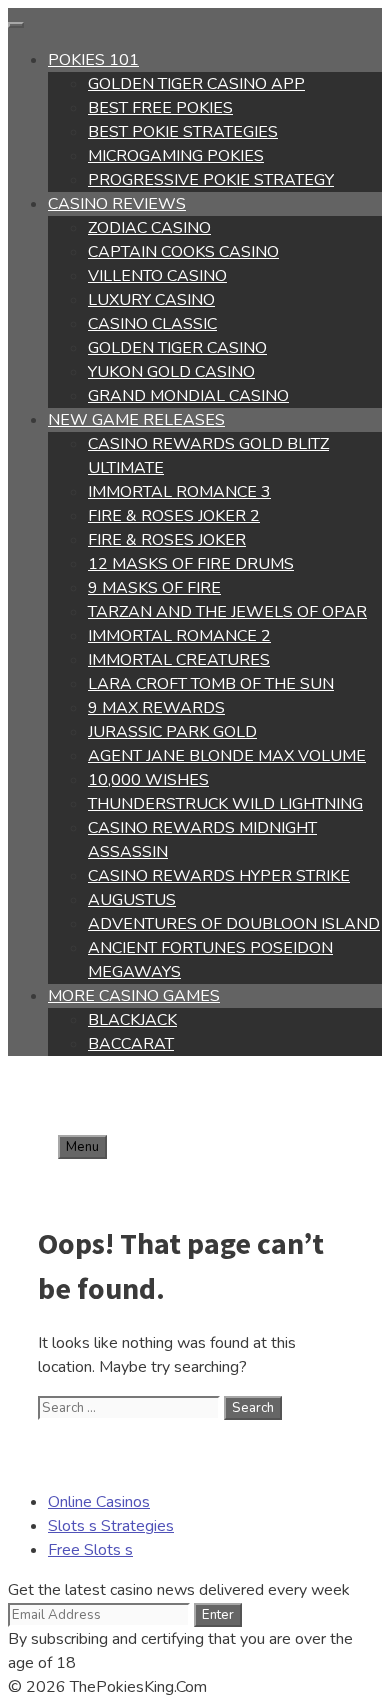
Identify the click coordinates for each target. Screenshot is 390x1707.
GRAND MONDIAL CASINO (188, 396)
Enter (218, 1615)
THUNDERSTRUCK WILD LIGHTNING (225, 804)
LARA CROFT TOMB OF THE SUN (211, 684)
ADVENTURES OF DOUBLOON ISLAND (234, 924)
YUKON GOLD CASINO (171, 372)
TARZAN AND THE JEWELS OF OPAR (227, 612)
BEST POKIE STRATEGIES (183, 132)
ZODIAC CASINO (149, 228)
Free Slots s (90, 1550)
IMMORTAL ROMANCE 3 (179, 492)
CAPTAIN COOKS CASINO (183, 252)
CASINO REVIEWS (117, 204)
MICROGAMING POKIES (176, 156)
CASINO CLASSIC (152, 324)
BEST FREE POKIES (160, 108)
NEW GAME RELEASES (136, 420)
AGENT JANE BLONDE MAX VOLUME (227, 756)
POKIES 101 (93, 60)
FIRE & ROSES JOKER (167, 540)
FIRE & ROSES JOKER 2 (174, 516)
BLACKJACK (132, 1020)
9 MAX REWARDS (156, 708)
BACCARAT (131, 1044)
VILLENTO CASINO (157, 276)
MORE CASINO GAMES (134, 996)
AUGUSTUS (132, 900)
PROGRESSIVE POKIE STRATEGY (211, 180)
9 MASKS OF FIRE (154, 588)
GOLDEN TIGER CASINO (177, 348)
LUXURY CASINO (151, 300)
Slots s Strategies (111, 1526)
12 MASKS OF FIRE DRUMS (191, 564)
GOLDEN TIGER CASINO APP (196, 84)
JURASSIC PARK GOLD (172, 732)
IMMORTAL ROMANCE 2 (179, 636)
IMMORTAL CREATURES (179, 660)
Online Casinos (99, 1502)
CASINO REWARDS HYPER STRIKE (219, 876)
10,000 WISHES (148, 780)
